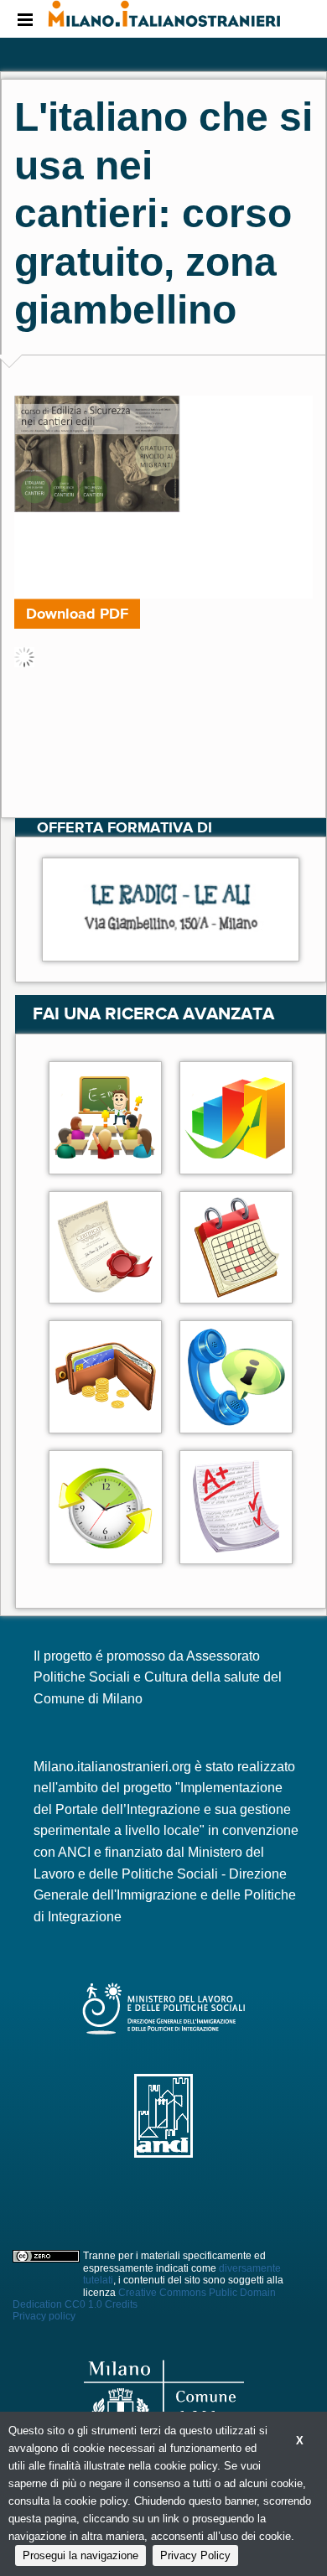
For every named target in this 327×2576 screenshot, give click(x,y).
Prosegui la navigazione (80, 2555)
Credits (121, 2304)
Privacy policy (44, 2316)
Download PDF (77, 614)
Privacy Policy (195, 2555)
